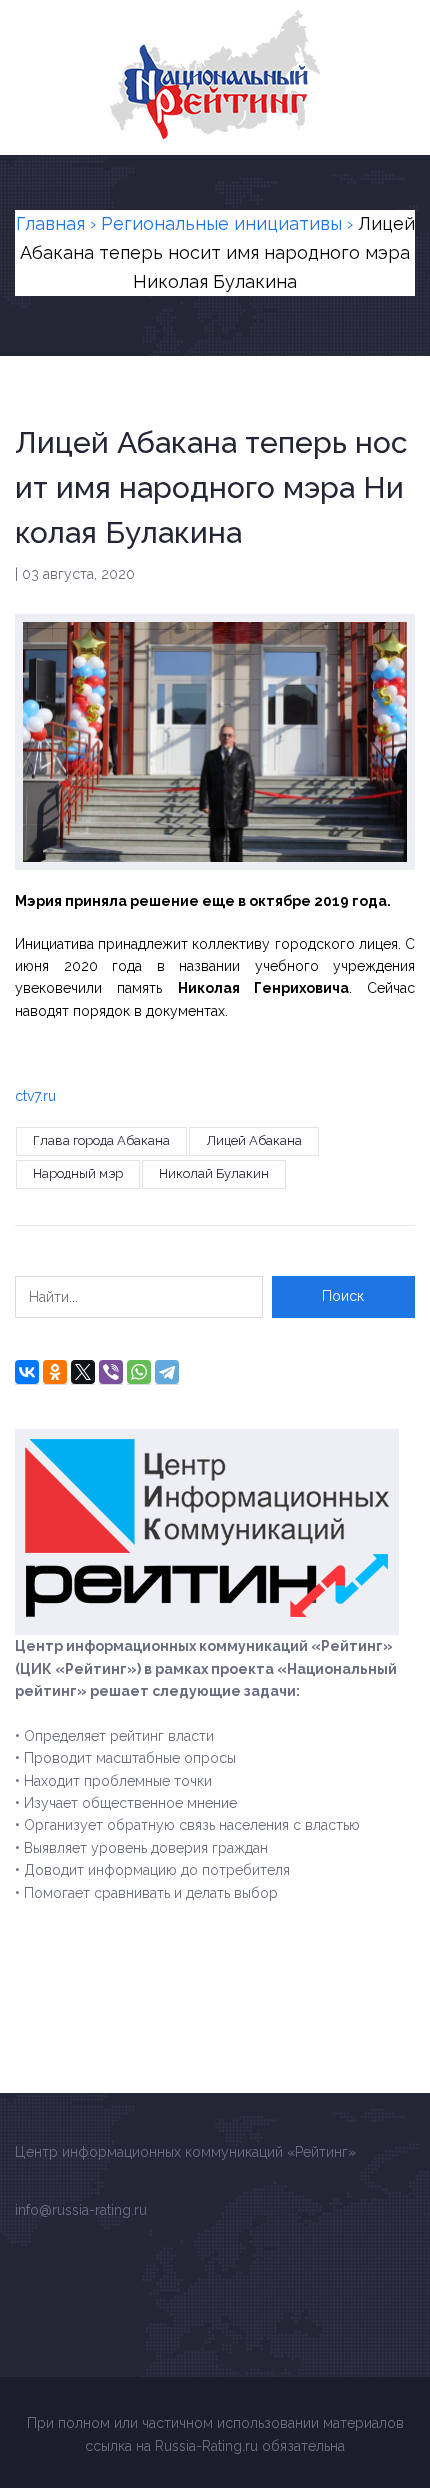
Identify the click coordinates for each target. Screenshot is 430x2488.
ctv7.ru (35, 1096)
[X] (83, 1372)
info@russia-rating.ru (81, 2210)
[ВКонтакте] (27, 1372)
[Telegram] (167, 1372)
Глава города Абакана (101, 1140)
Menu (403, 22)
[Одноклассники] (55, 1372)
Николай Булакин (214, 1173)
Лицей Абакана (254, 1140)
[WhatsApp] (139, 1372)
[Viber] (111, 1372)
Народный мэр (78, 1173)
